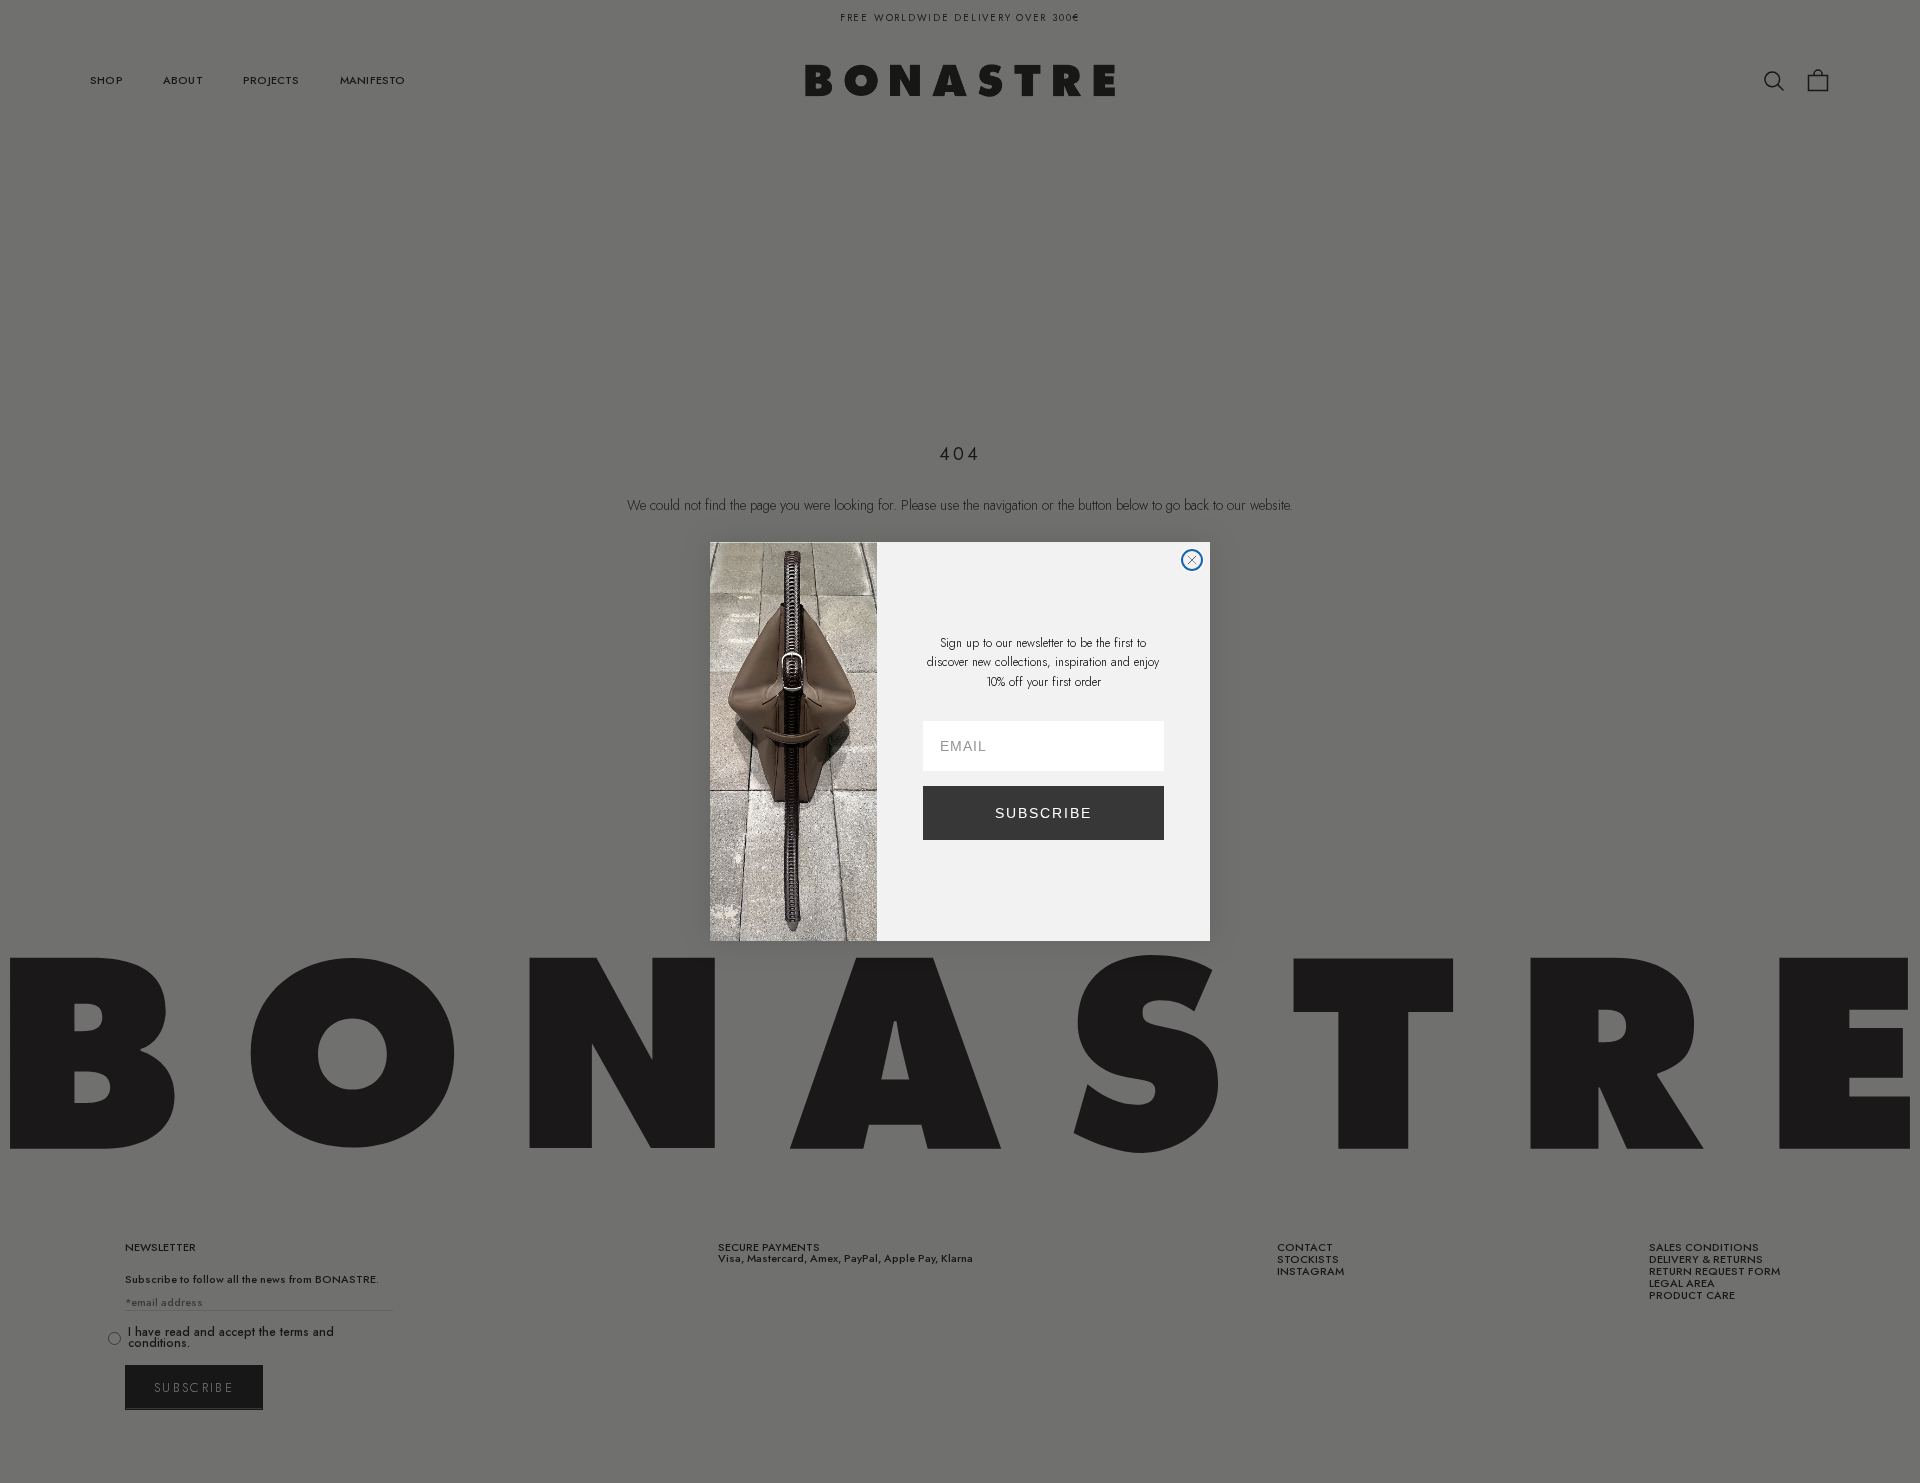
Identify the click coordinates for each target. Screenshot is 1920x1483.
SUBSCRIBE (1043, 813)
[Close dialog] (1192, 560)
